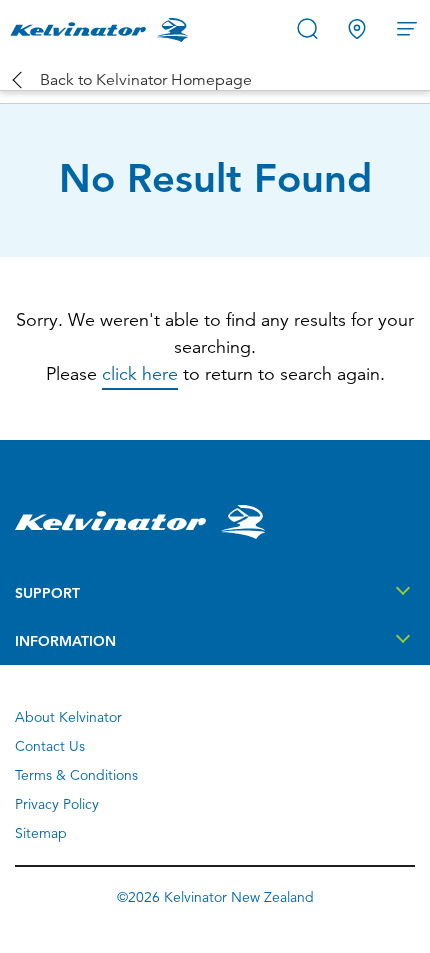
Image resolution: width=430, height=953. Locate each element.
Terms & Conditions (76, 775)
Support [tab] (47, 593)
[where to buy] (357, 27)
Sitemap (41, 833)
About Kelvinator (68, 717)
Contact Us (50, 746)
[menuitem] (103, 28)
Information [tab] (65, 641)
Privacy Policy (57, 804)
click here (140, 374)
